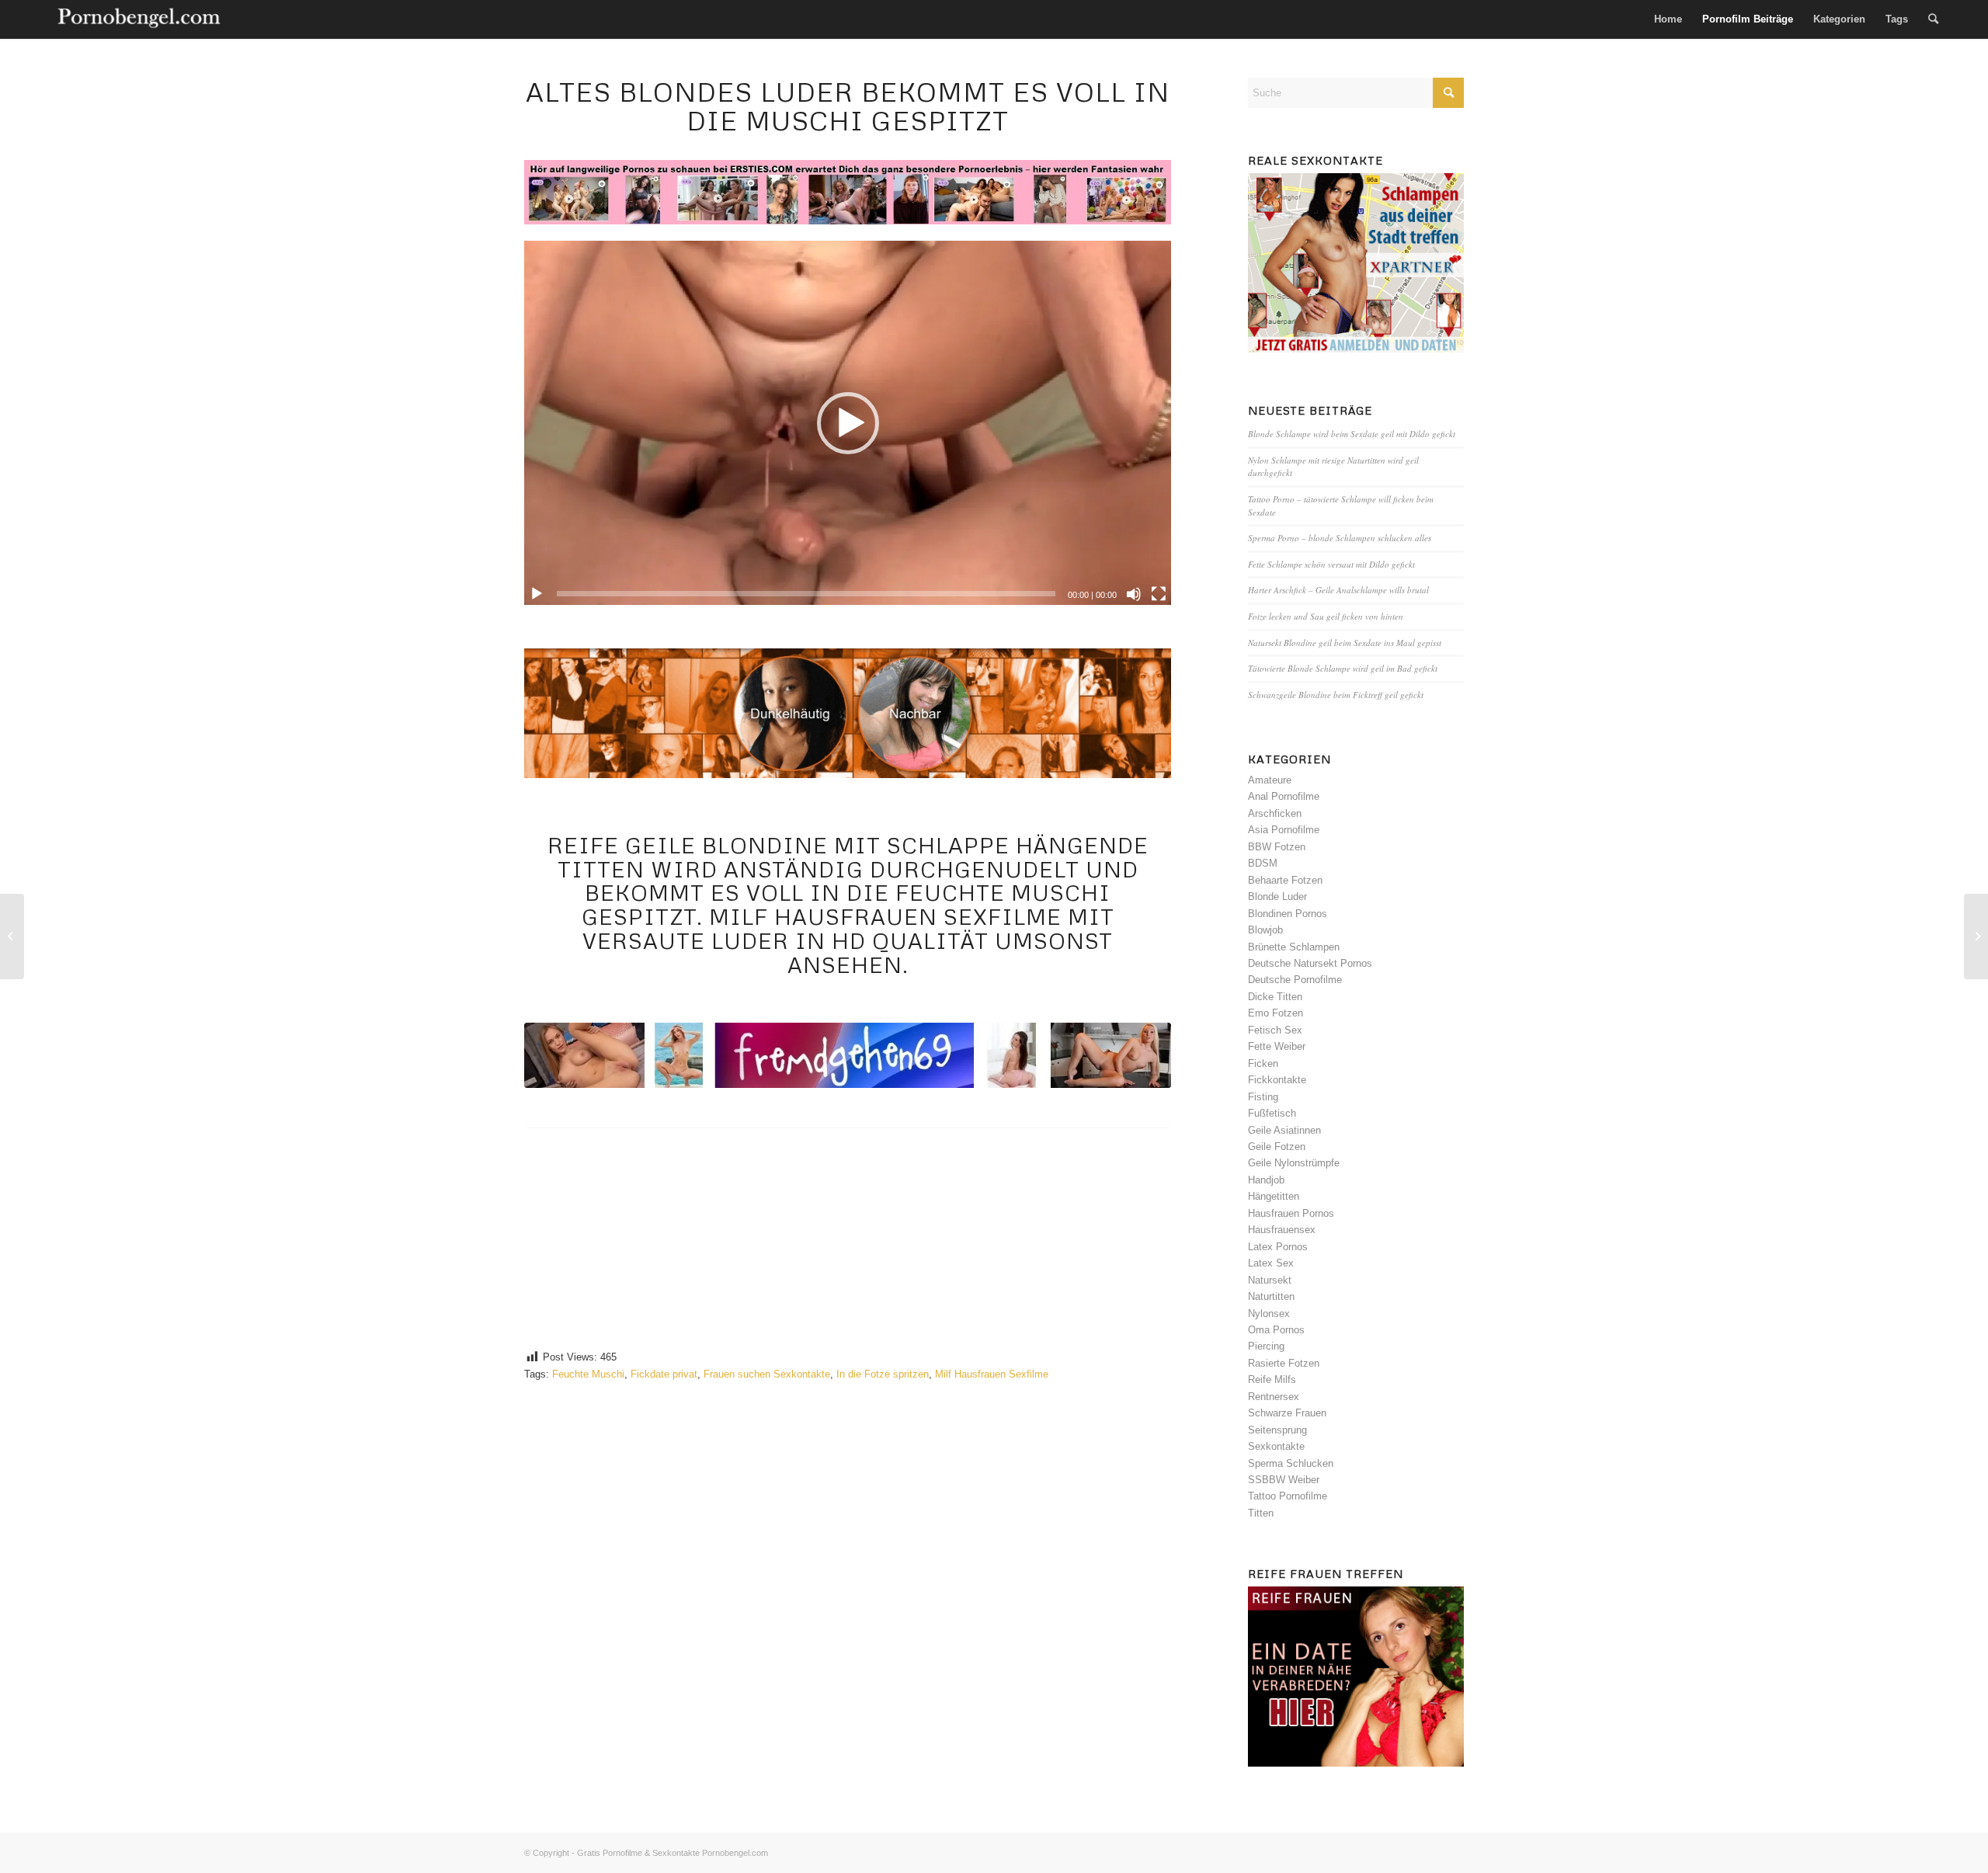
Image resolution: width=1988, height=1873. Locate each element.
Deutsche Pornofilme (1295, 980)
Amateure (1270, 780)
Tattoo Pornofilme (1288, 1496)
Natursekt (1270, 1280)
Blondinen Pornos (1288, 914)
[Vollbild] (1159, 594)
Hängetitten (1274, 1196)
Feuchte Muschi (588, 1374)
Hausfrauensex (1282, 1230)
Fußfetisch (1272, 1113)
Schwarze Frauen (1287, 1413)
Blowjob (1265, 930)
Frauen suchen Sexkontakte (767, 1374)
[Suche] (1933, 19)
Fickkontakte (1277, 1080)
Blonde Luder (1277, 897)
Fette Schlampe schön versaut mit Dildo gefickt (1331, 564)
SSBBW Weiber (1284, 1480)
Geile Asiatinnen (1284, 1130)
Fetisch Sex (1275, 1030)
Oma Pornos (1276, 1330)
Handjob (1266, 1180)
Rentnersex (1274, 1397)
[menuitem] (1668, 19)
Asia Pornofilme (1284, 830)
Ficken (1263, 1063)
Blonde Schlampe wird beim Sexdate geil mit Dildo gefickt (1352, 434)
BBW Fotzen (1277, 847)
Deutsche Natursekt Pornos (1310, 963)
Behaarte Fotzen (1285, 880)
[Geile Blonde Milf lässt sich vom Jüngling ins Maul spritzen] (12, 936)
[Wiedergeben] (537, 594)
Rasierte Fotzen (1284, 1363)
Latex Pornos (1278, 1247)
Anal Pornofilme (1284, 796)
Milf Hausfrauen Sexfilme (992, 1374)
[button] (848, 423)
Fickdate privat (664, 1374)
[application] (848, 423)
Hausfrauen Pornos (1291, 1213)
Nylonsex (1269, 1314)
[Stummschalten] (1134, 594)
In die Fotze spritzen (883, 1374)
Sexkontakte (1276, 1446)
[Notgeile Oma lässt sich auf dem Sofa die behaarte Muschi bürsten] (1976, 936)
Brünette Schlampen (1294, 947)
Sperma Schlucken (1291, 1463)
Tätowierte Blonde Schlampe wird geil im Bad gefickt (1343, 668)
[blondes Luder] (848, 1055)
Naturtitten (1271, 1296)
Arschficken (1275, 813)
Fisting (1263, 1097)
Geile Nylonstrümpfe (1294, 1163)
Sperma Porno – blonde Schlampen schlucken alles (1340, 538)
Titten (1261, 1513)
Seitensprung (1277, 1430)
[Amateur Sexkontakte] (140, 19)
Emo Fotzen (1276, 1013)
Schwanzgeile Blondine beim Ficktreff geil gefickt (1336, 695)
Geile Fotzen (1277, 1147)
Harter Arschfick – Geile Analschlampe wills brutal (1338, 590)
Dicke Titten (1275, 997)
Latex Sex (1271, 1263)
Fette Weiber (1277, 1046)
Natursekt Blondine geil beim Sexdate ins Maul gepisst (1345, 643)
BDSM (1263, 863)
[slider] (806, 594)
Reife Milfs (1272, 1380)
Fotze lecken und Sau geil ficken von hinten (1326, 616)
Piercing (1266, 1346)
